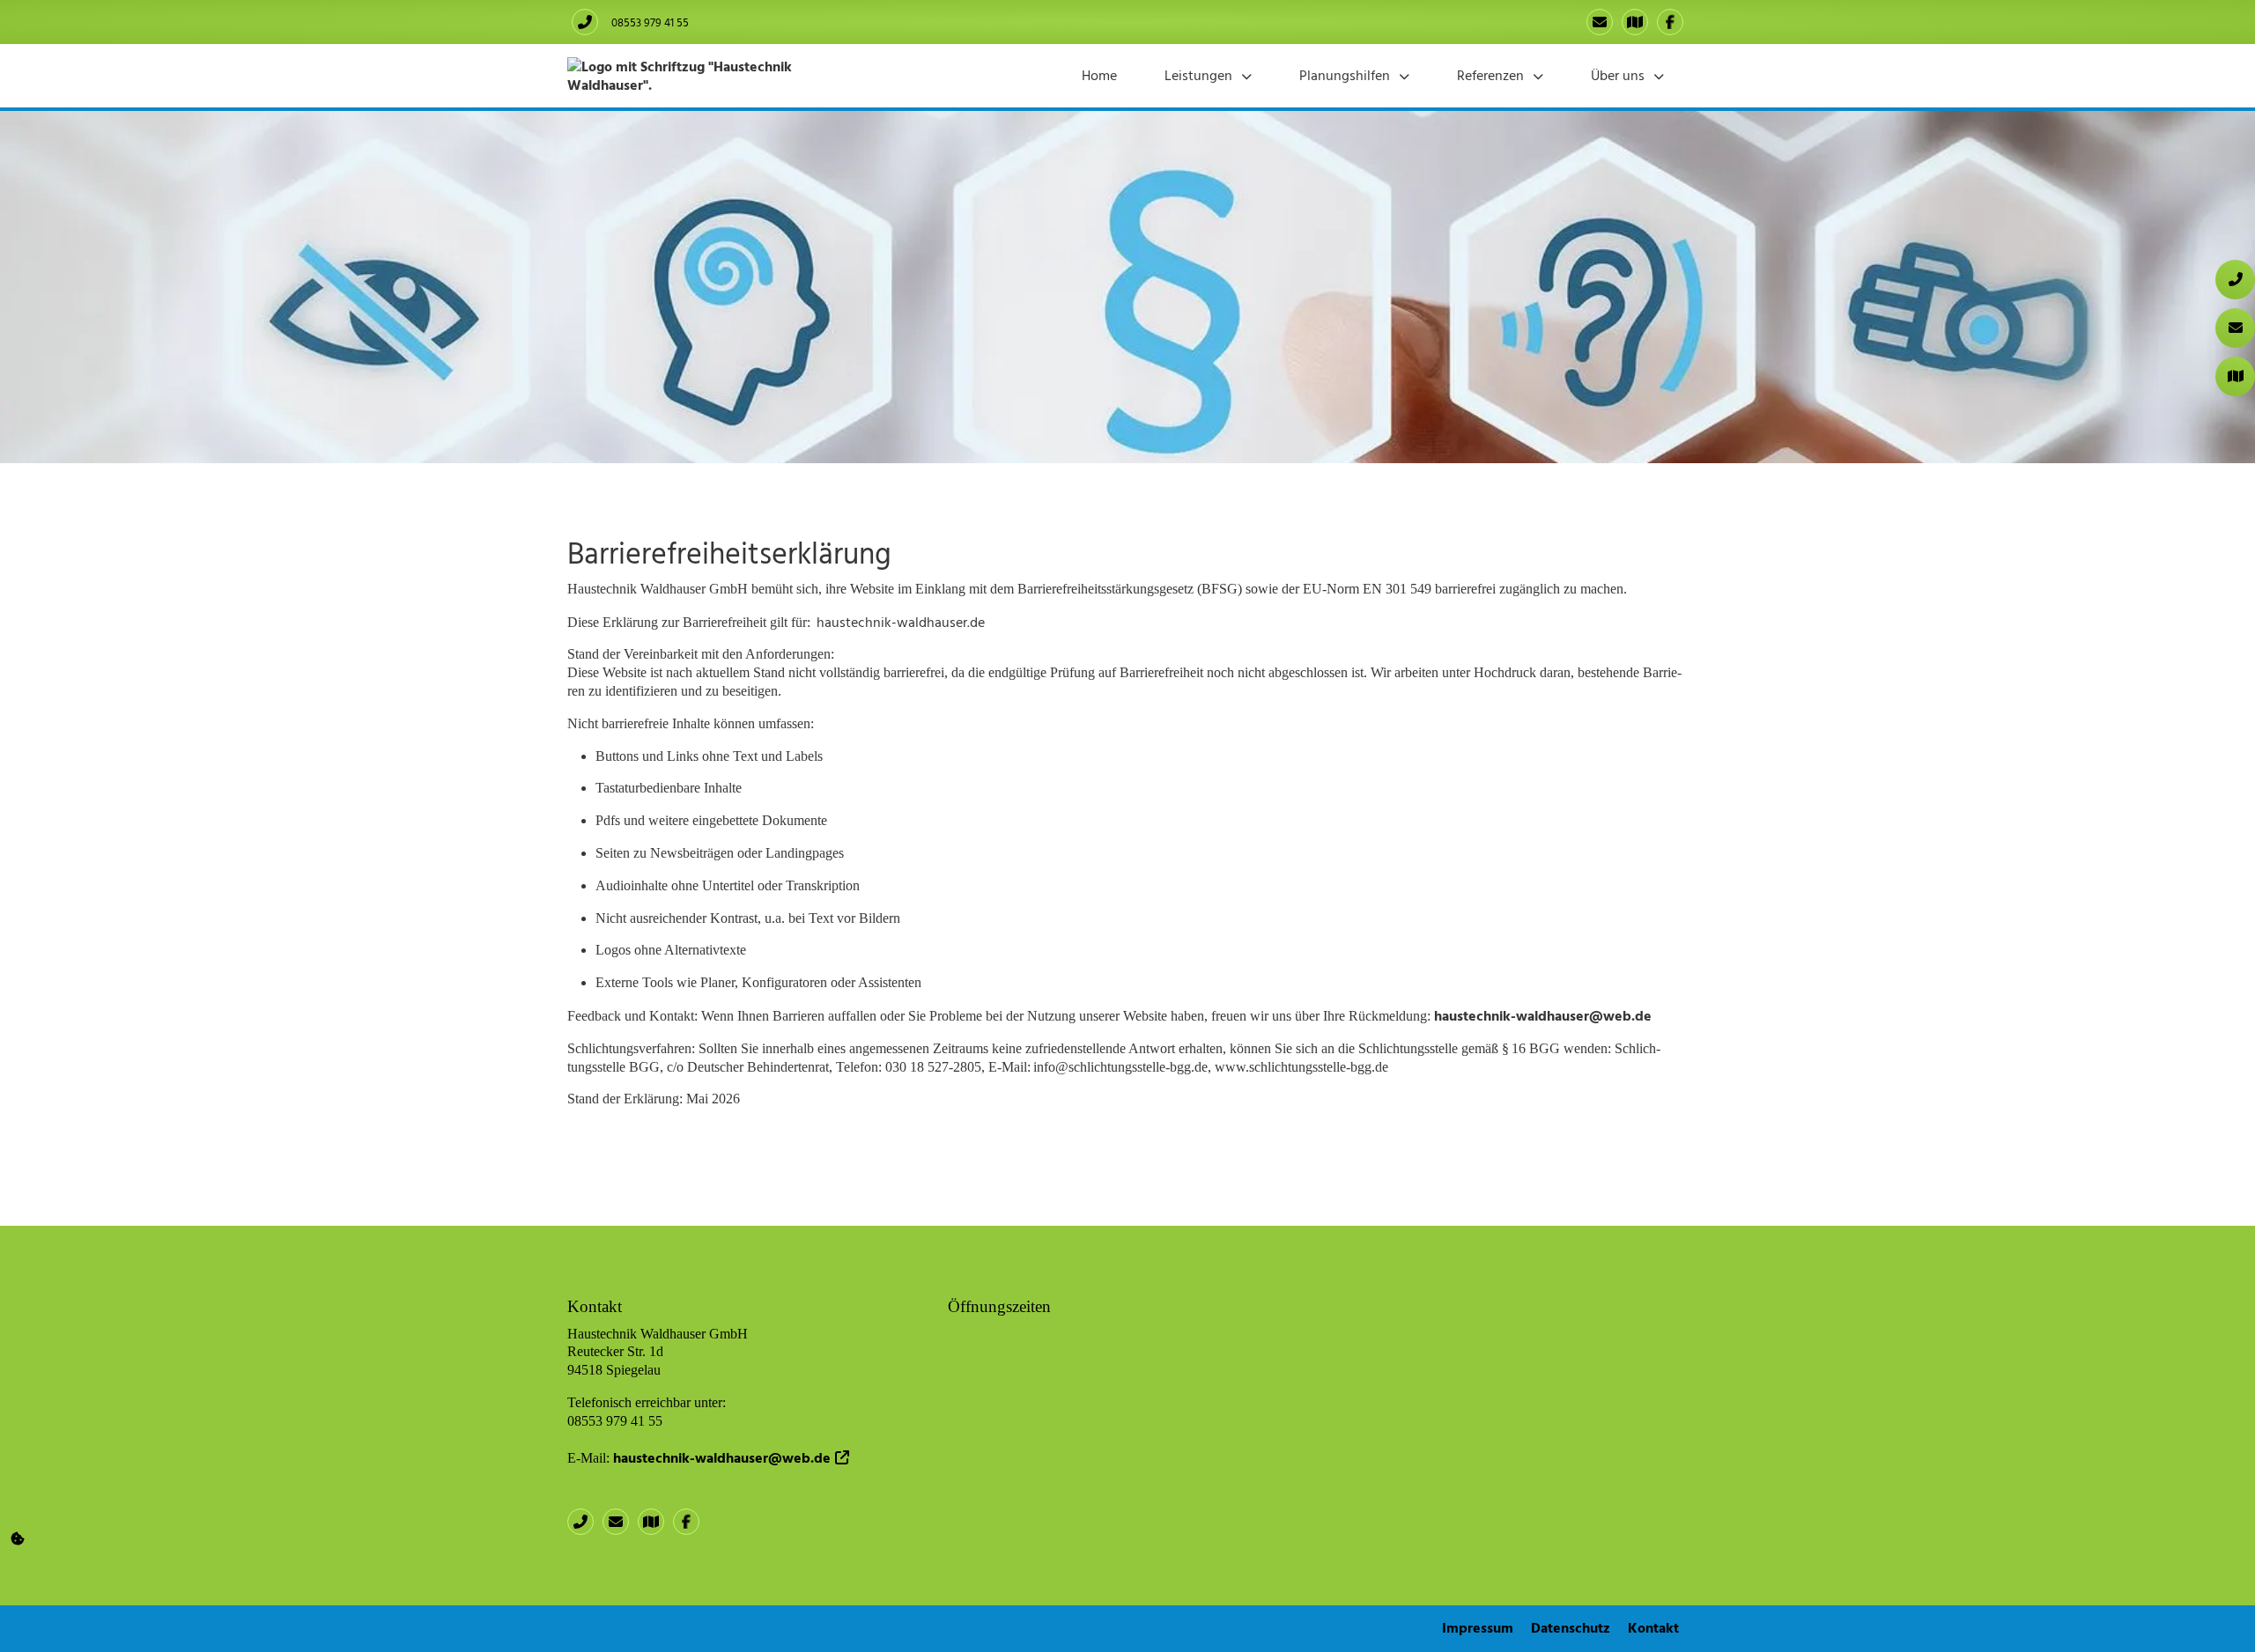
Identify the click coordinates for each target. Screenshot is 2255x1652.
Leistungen (1198, 75)
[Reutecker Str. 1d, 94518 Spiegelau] (1635, 22)
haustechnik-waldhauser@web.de (1543, 1015)
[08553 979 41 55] (585, 1522)
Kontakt (1653, 1627)
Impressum (1478, 1627)
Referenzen (1490, 75)
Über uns (1618, 75)
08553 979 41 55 (650, 22)
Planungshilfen (1345, 75)
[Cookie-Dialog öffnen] (18, 1538)
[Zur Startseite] (713, 74)
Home (1099, 75)
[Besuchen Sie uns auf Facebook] (1670, 22)
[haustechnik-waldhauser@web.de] (1600, 22)
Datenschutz (1571, 1627)
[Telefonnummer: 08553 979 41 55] (585, 22)
